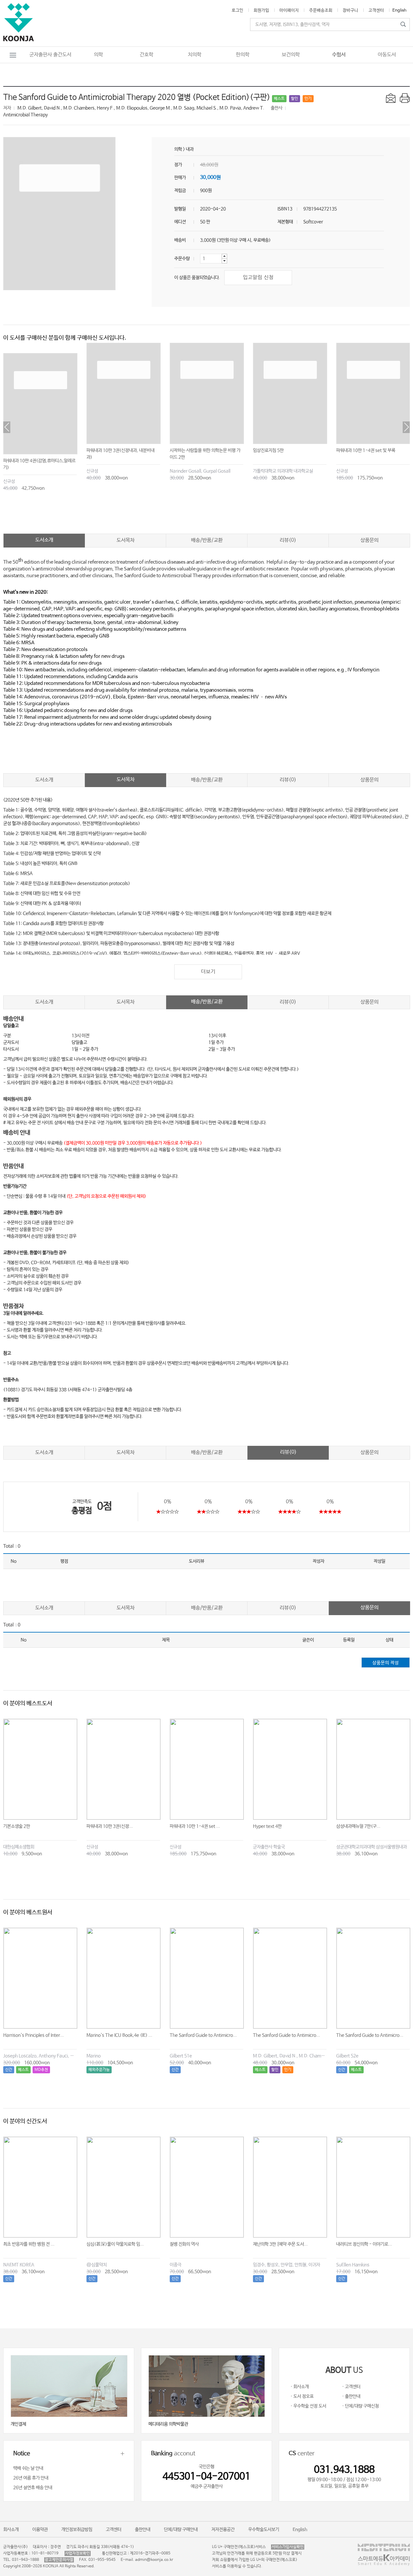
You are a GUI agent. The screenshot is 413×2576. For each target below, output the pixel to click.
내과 (190, 149)
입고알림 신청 (258, 277)
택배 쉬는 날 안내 (28, 2468)
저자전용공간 (223, 2530)
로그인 (237, 10)
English (399, 10)
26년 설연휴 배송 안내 (33, 2488)
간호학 (146, 55)
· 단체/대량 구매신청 (360, 2406)
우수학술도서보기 (264, 2530)
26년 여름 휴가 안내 (31, 2478)
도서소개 (44, 540)
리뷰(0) (288, 540)
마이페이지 (289, 10)
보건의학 (291, 55)
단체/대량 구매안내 (181, 2530)
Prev (7, 427)
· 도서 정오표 (302, 2396)
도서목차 (126, 540)
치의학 (195, 55)
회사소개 (11, 2530)
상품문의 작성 (386, 1663)
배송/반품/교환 (207, 540)
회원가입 (261, 10)
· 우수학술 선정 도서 (308, 2406)
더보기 (208, 972)
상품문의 (369, 540)
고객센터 (376, 10)
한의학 (243, 55)
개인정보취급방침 (77, 2530)
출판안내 (143, 2530)
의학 (98, 55)
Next (406, 427)
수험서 (339, 55)
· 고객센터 (351, 2387)
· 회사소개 (300, 2387)
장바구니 (350, 10)
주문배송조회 (321, 10)
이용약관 (40, 2530)
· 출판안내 (351, 2396)
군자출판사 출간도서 (50, 55)
